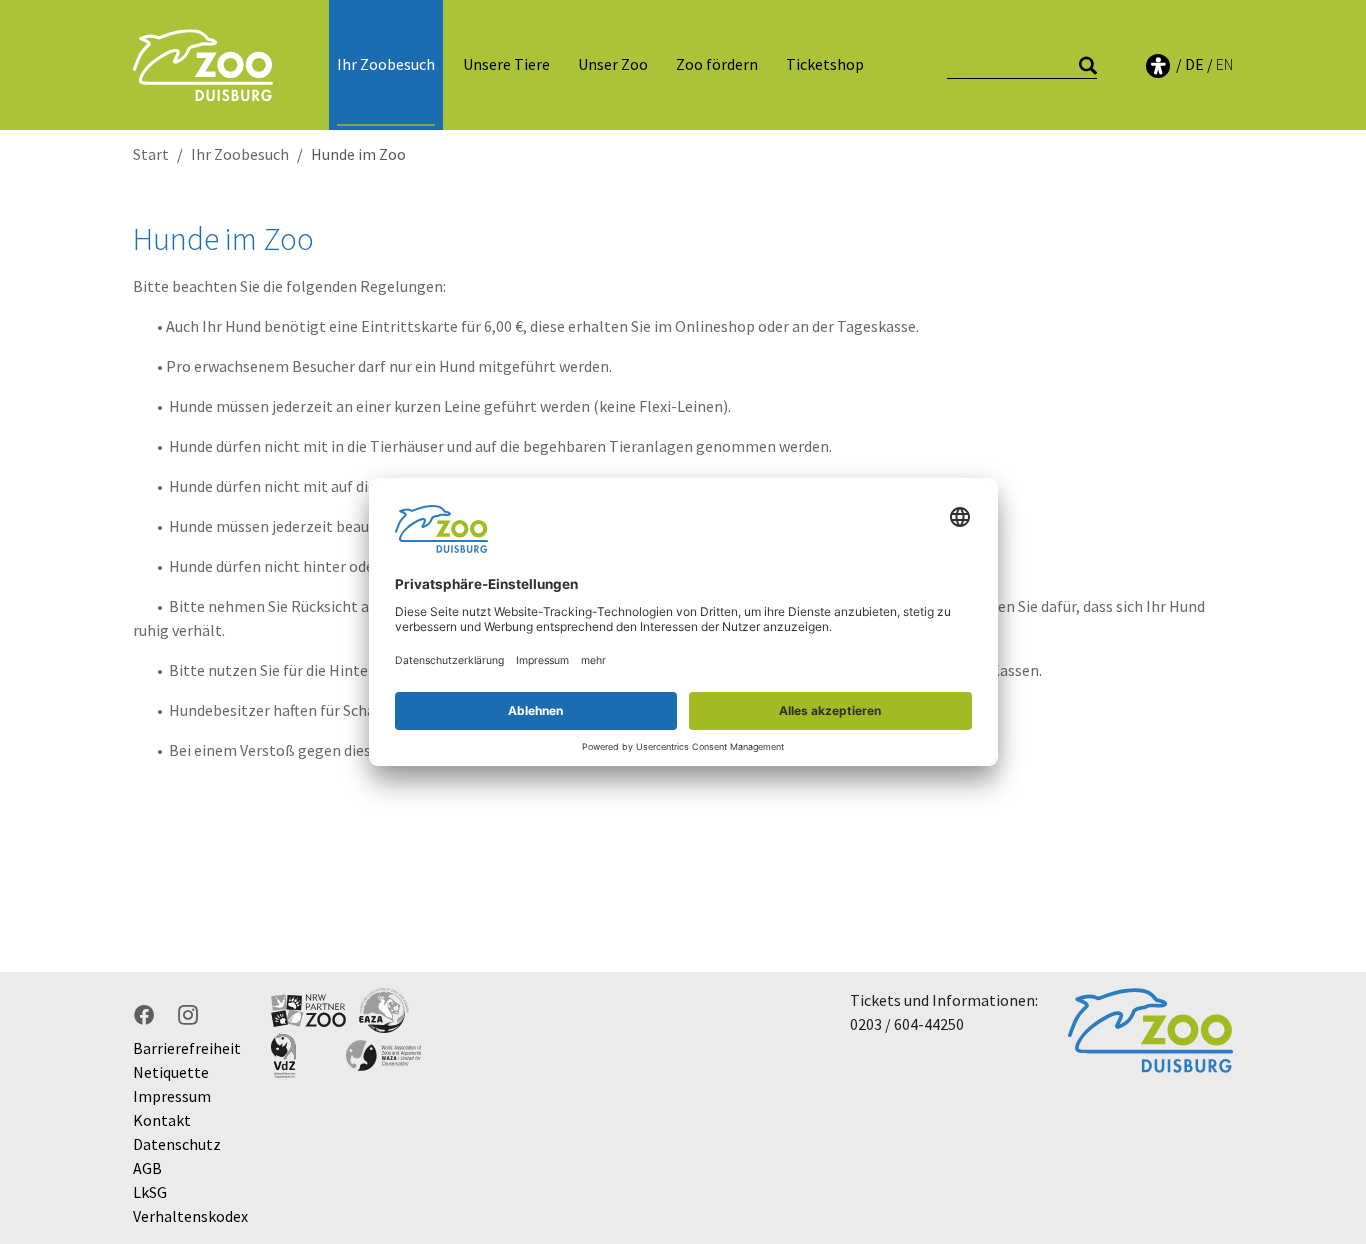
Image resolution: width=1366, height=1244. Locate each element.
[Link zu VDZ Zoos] (308, 1055)
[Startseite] (203, 64)
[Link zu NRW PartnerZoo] (308, 1010)
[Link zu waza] (383, 1055)
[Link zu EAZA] (383, 1010)
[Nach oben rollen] (1322, 1065)
